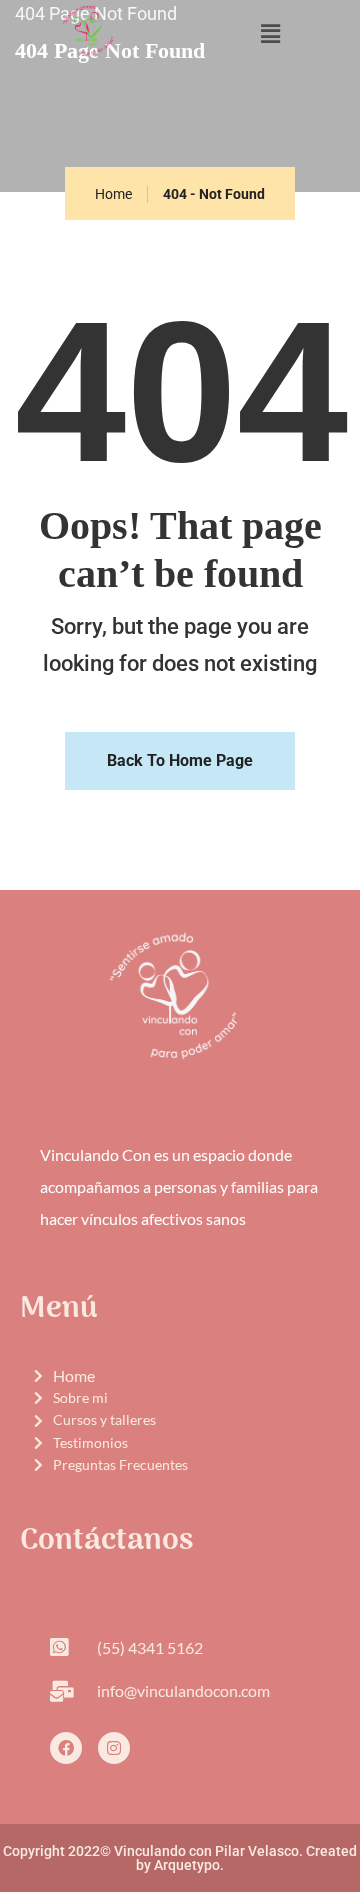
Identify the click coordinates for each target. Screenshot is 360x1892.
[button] (270, 34)
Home (113, 194)
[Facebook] (66, 1748)
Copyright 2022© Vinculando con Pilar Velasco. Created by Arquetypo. (180, 1858)
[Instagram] (114, 1748)
